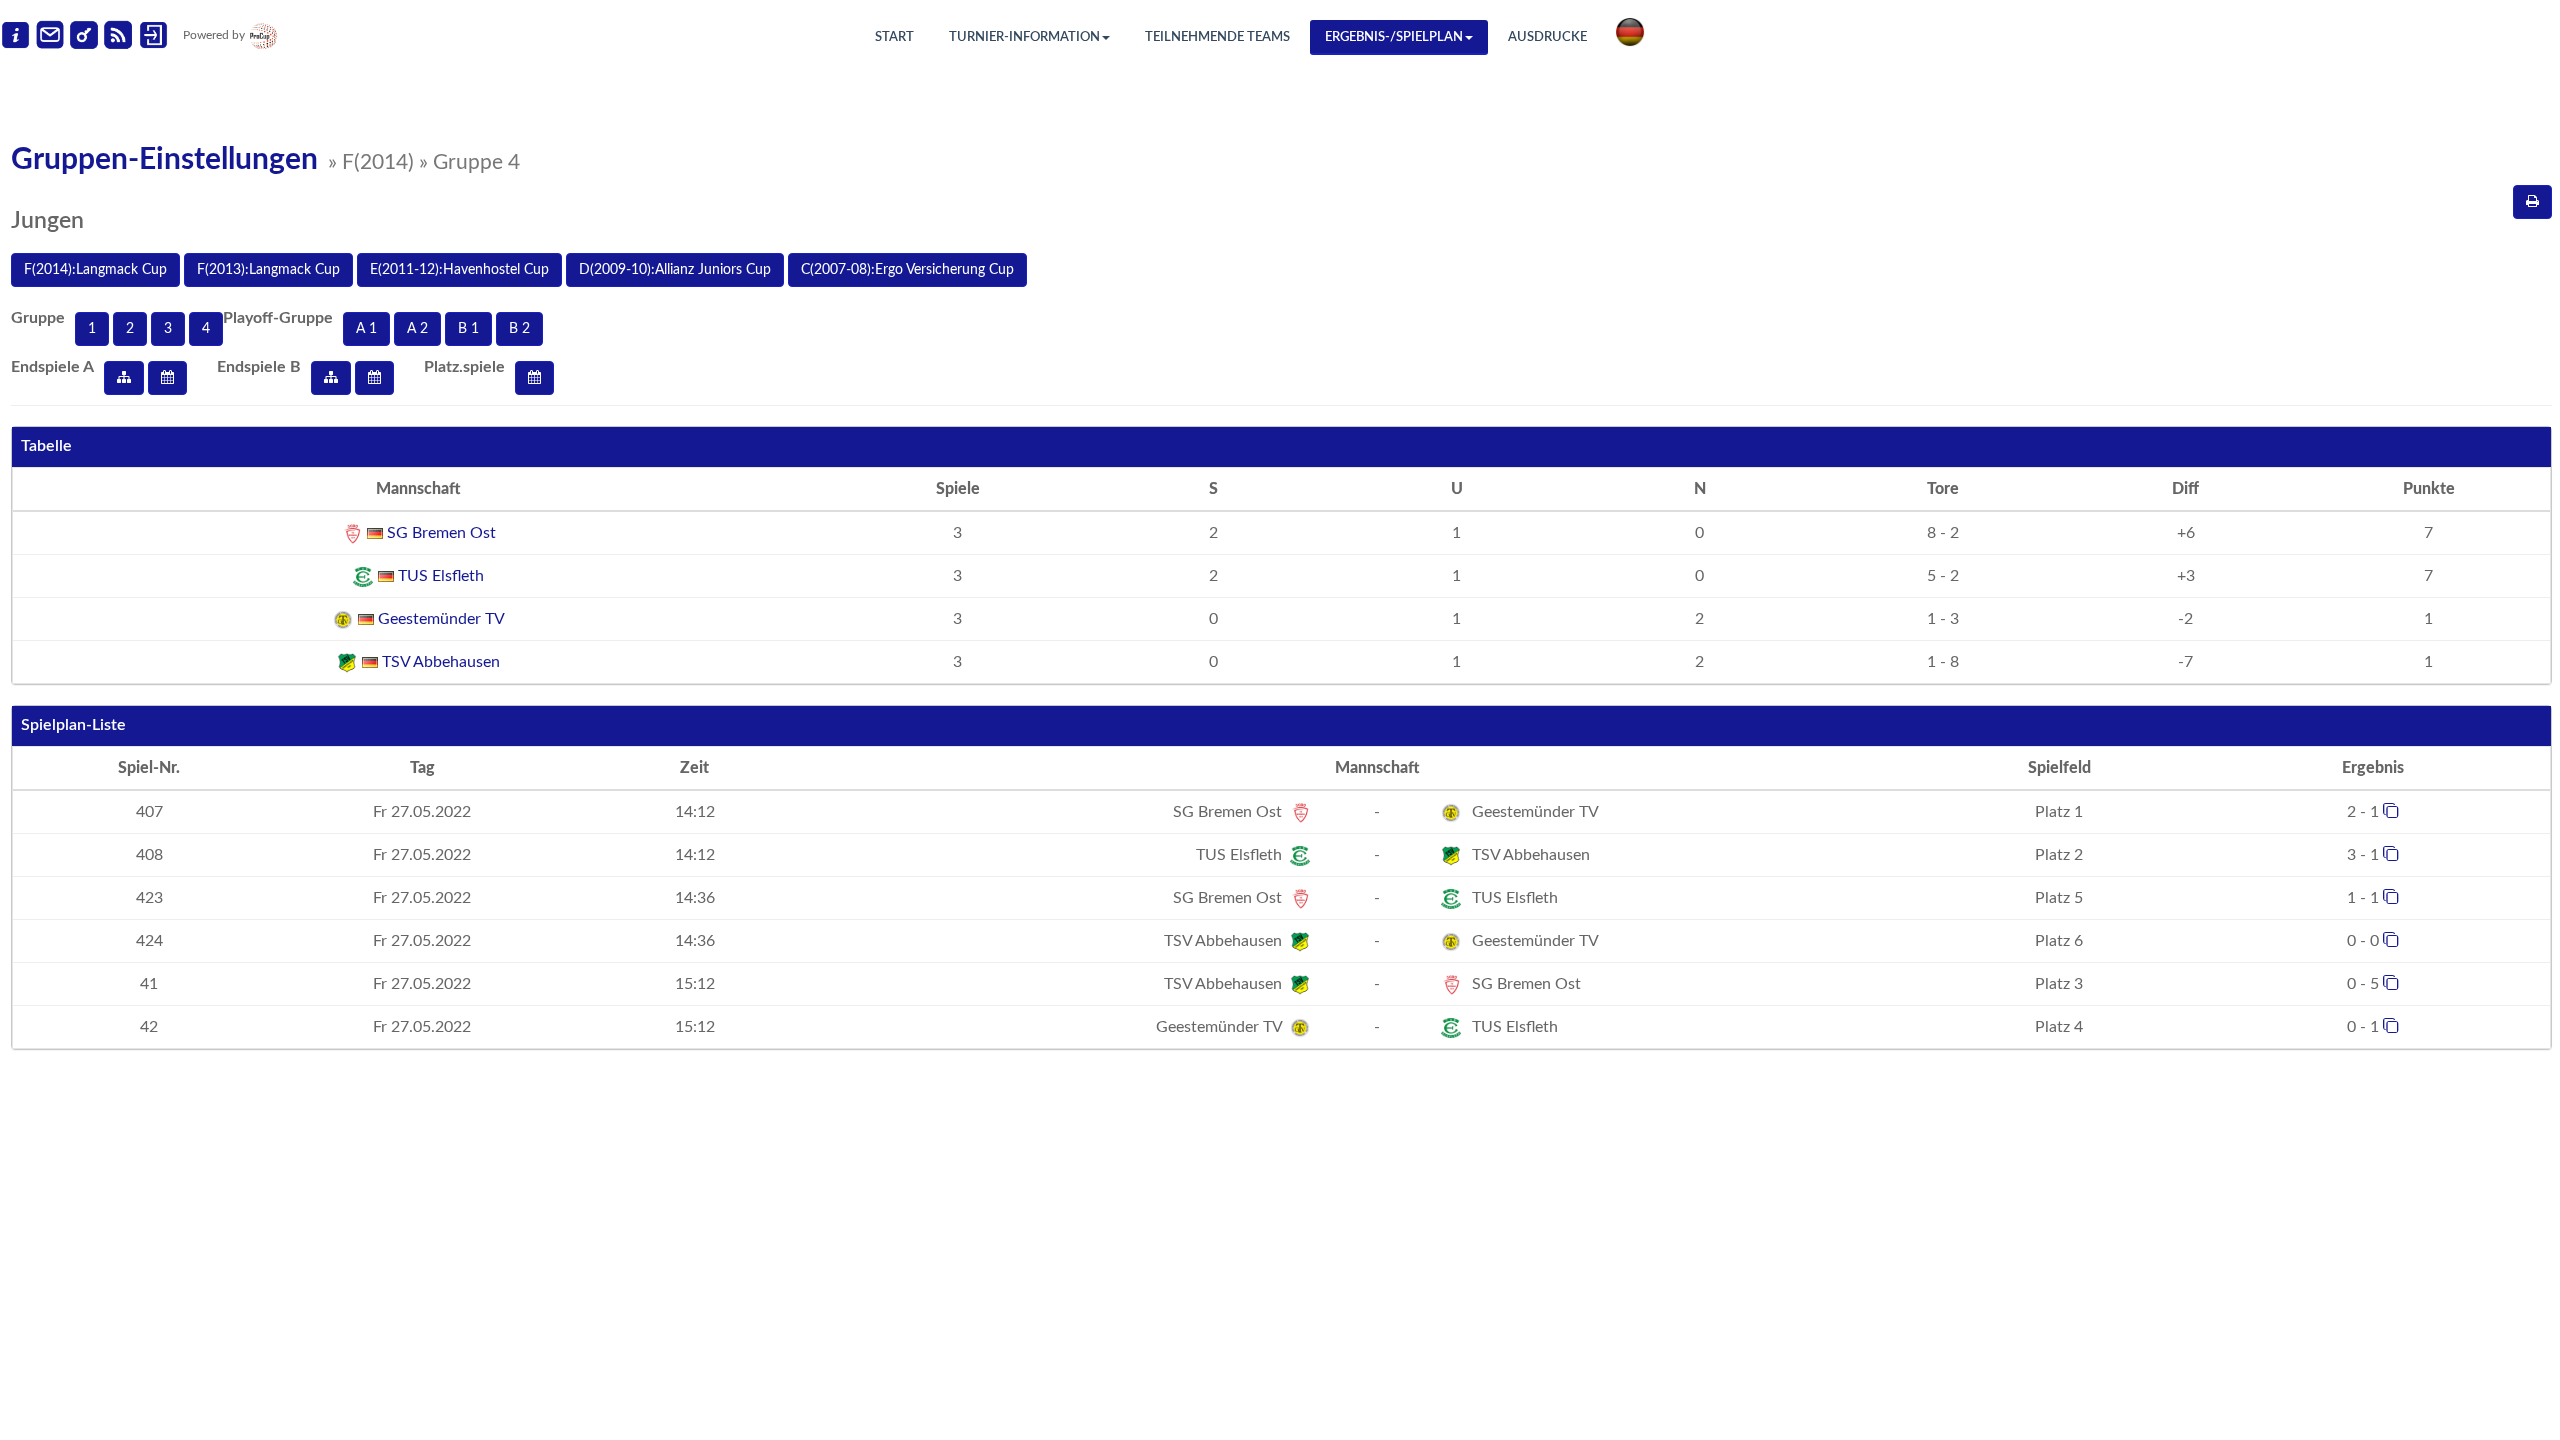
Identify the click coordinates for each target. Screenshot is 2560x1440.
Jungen (47, 220)
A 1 (366, 329)
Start (894, 37)
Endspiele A (52, 367)
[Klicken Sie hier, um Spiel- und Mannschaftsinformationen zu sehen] (2391, 810)
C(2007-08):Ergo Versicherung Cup (907, 270)
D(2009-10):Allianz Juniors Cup (675, 270)
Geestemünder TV (439, 619)
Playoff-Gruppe (278, 318)
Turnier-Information (1024, 37)
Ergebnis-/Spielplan (1394, 37)
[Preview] (2532, 202)
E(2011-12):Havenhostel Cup (459, 270)
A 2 (417, 329)
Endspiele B (259, 367)
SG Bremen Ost (439, 533)
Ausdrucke (1547, 37)
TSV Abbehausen (439, 662)
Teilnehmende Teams (1217, 37)
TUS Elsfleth (439, 576)
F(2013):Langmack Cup (268, 270)
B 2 (519, 329)
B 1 (468, 329)
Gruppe (38, 318)
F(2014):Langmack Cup (95, 270)
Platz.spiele (464, 367)
